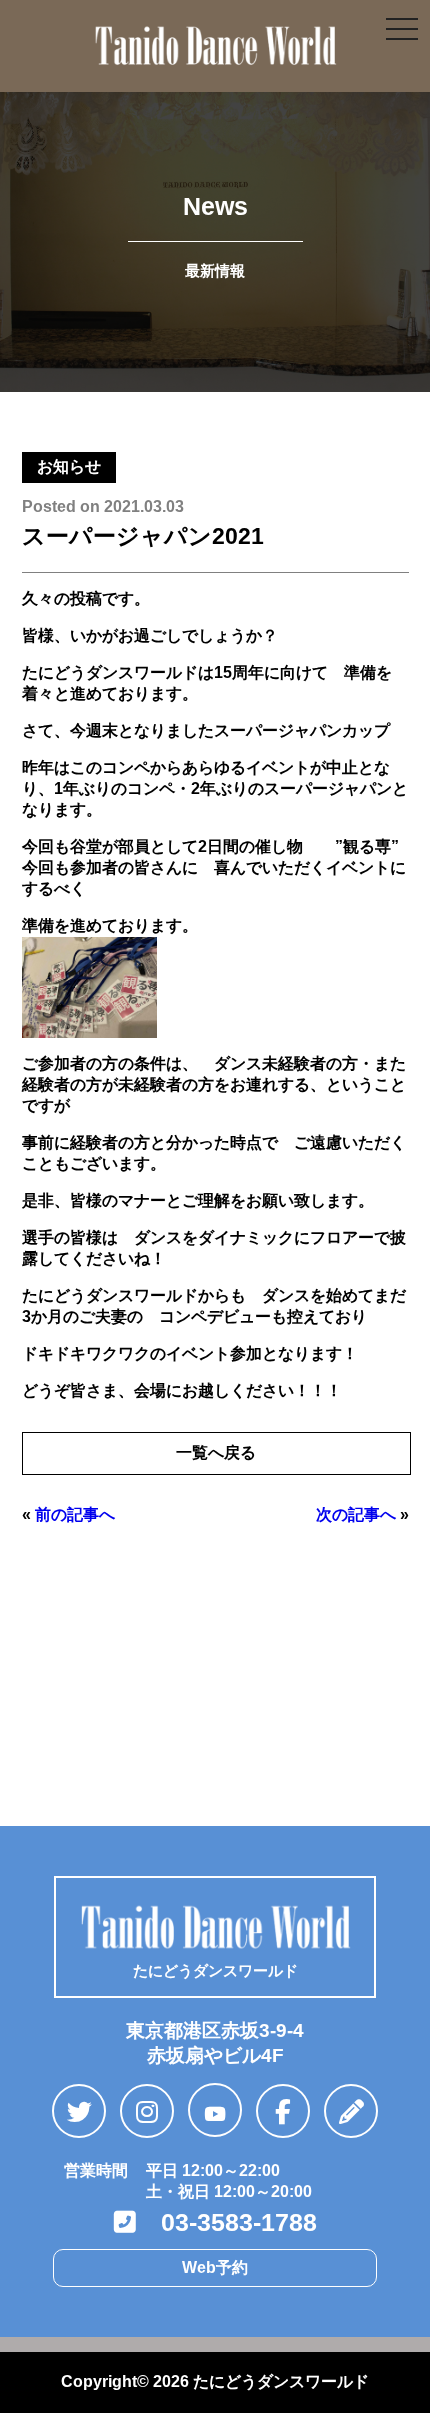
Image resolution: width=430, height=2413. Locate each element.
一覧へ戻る (216, 1452)
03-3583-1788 (226, 2222)
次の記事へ (356, 1514)
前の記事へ (75, 1514)
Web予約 (215, 2267)
